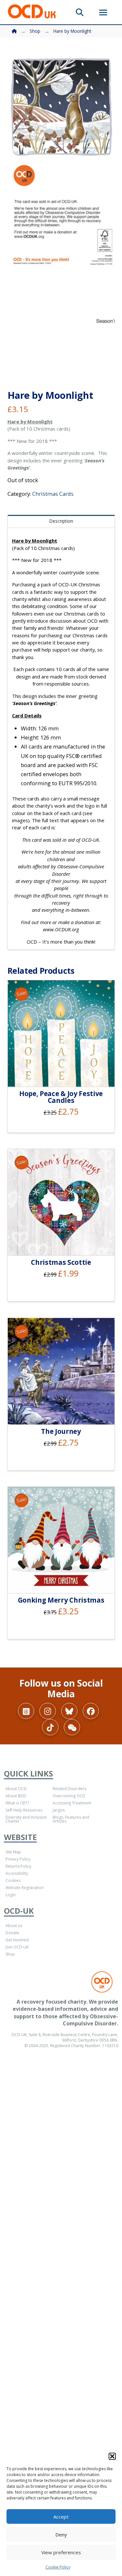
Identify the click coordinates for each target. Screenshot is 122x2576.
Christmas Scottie (61, 1262)
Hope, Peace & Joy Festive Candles (61, 1097)
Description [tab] (61, 521)
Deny (61, 2534)
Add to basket (64, 1074)
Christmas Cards (53, 494)
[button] (112, 2456)
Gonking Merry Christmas (61, 1600)
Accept (61, 2517)
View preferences (61, 2552)
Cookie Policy (58, 2567)
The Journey (61, 1431)
